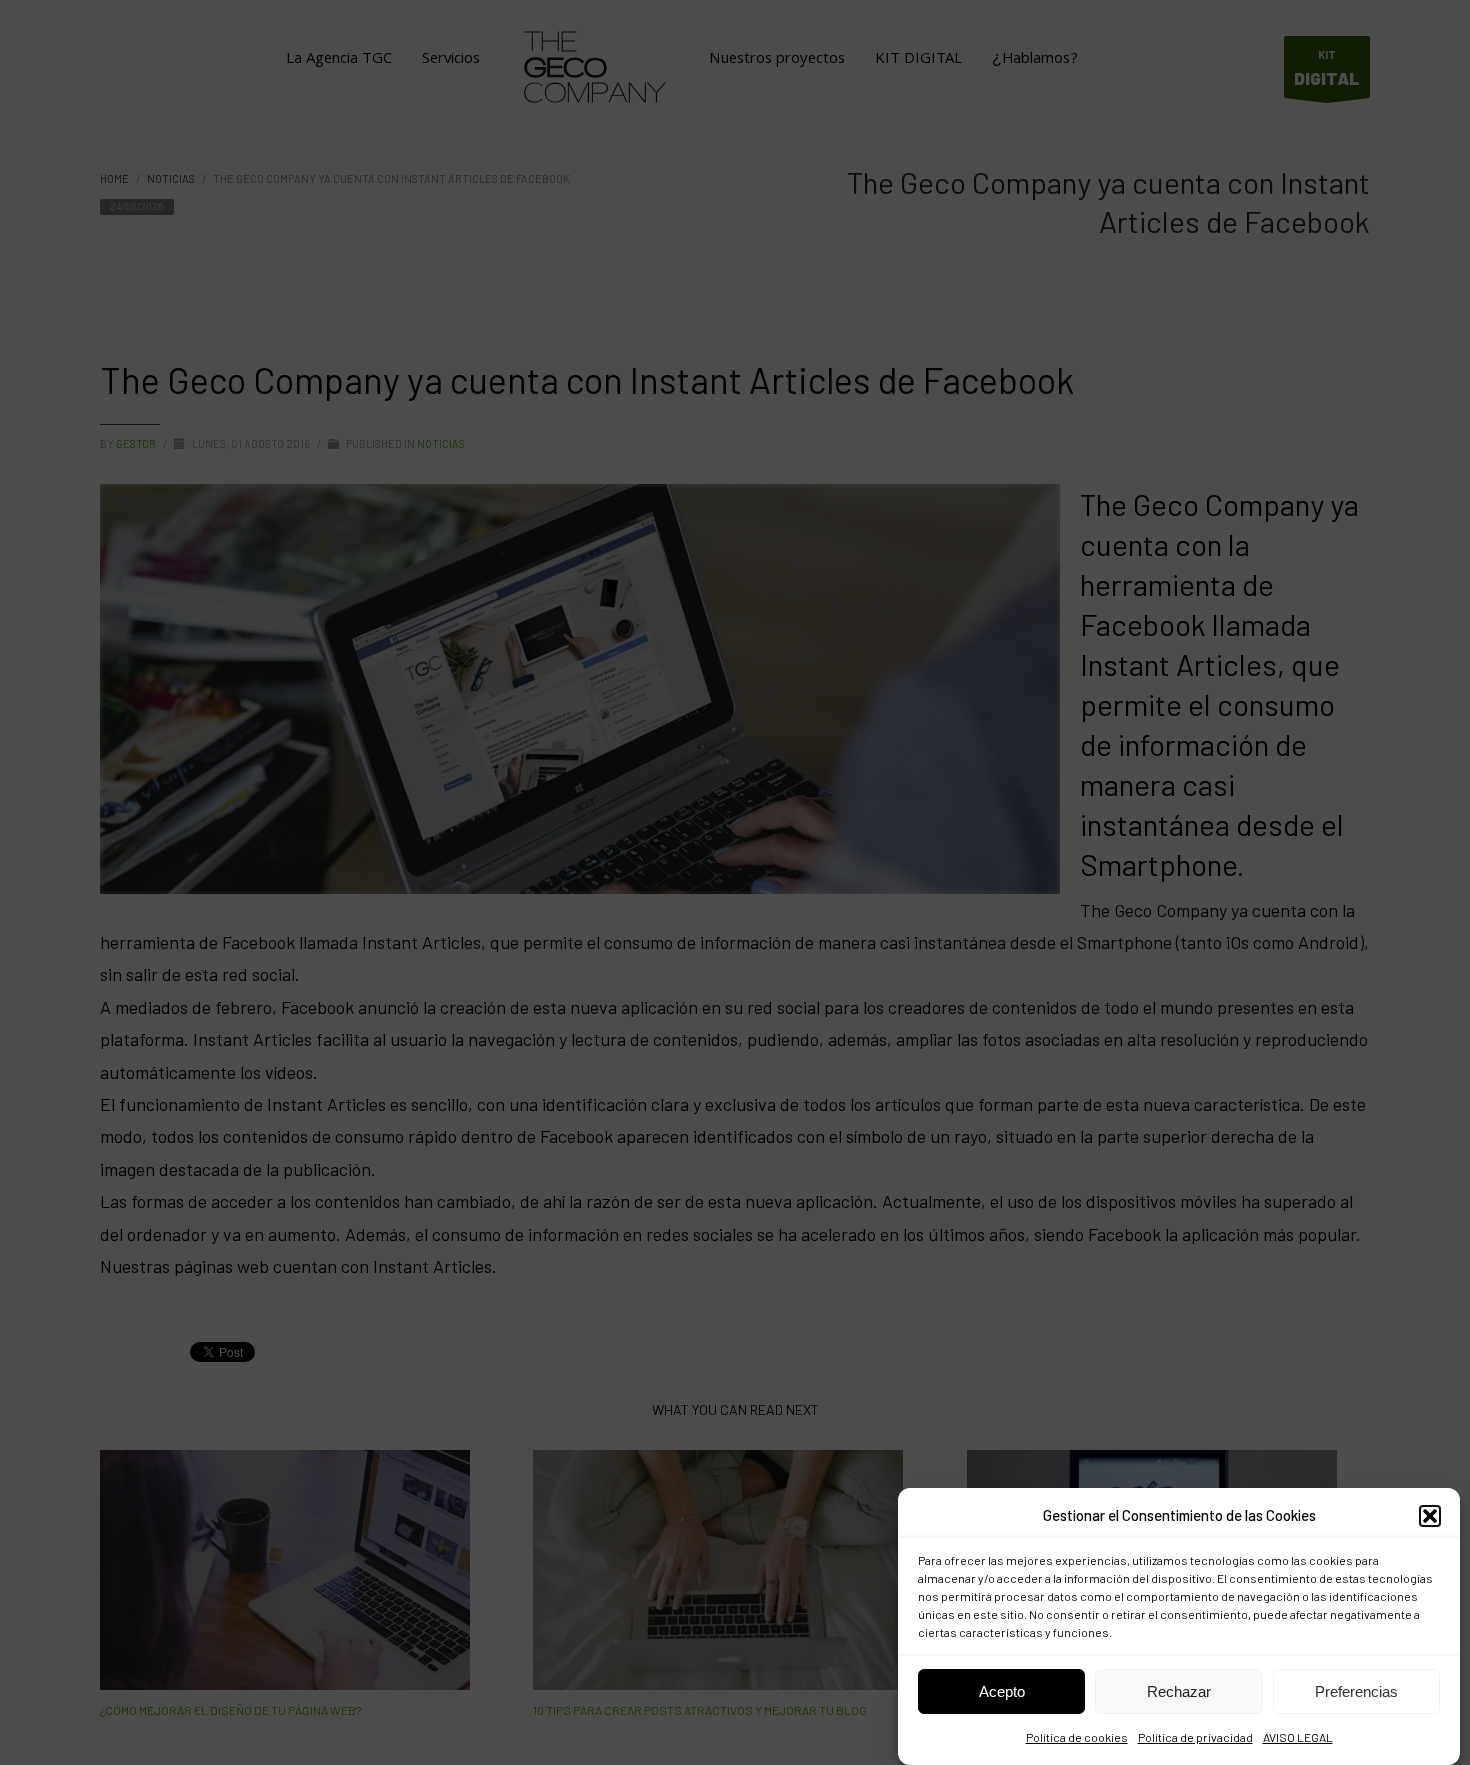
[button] (1430, 1516)
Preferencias (1356, 1691)
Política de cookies (1077, 1738)
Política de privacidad (1195, 1738)
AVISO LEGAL (1298, 1738)
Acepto (1002, 1691)
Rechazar (1179, 1691)
